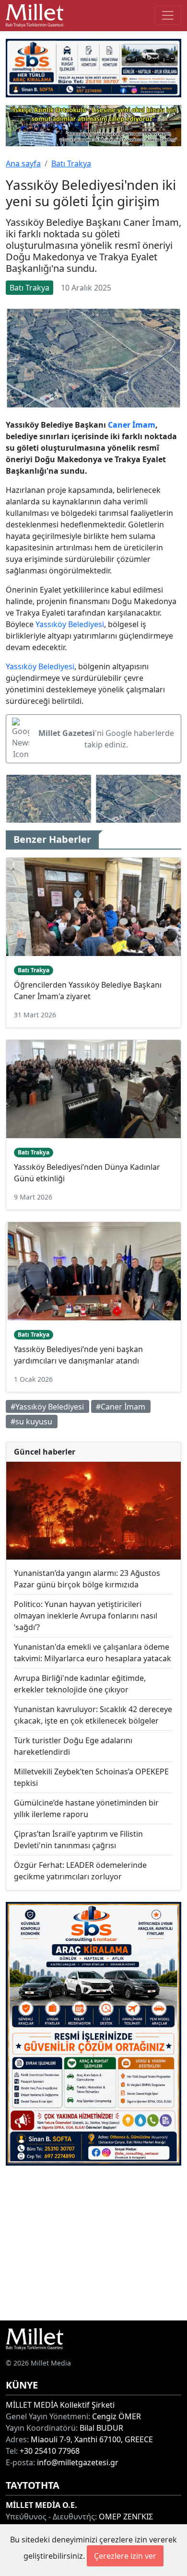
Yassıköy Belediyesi (70, 624)
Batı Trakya (71, 163)
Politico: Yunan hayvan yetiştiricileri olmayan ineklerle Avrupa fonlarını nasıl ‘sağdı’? (86, 1616)
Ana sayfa (23, 163)
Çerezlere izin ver (125, 2556)
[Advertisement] (93, 2243)
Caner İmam (132, 425)
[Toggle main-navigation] (168, 15)
